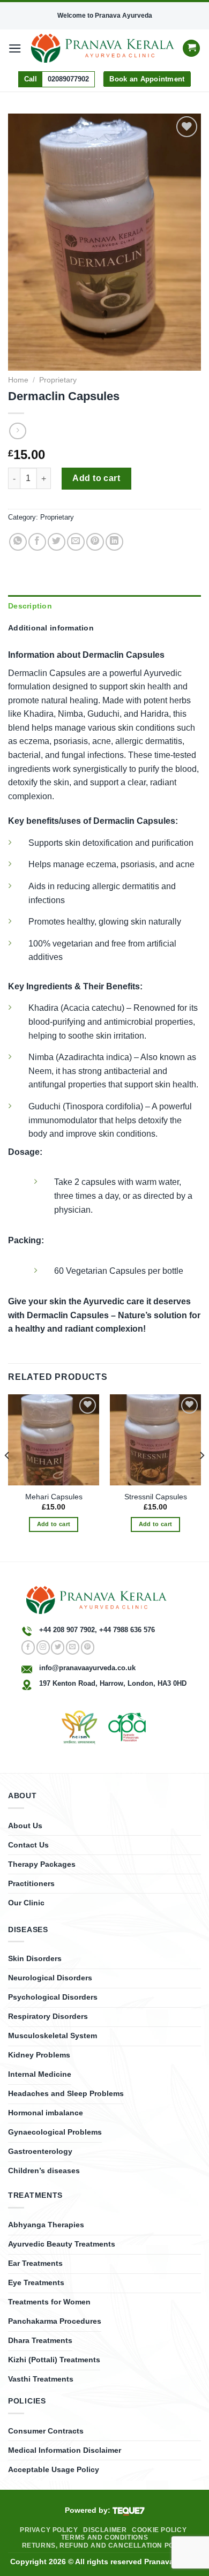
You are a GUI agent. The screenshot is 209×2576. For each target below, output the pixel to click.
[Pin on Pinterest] (95, 542)
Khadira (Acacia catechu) (76, 1008)
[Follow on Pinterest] (88, 1647)
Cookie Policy (159, 2530)
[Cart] (191, 48)
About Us (25, 1826)
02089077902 (68, 79)
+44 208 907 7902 (67, 1630)
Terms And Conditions (104, 2537)
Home (18, 380)
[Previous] (8, 1477)
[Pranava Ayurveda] (103, 48)
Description (30, 606)
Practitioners (31, 1883)
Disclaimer (105, 2530)
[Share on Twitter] (57, 542)
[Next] (201, 1477)
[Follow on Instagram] (43, 1647)
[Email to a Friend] (76, 542)
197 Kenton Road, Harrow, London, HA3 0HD (113, 1683)
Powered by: (89, 2510)
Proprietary (58, 380)
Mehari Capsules (54, 1497)
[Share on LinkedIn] (114, 542)
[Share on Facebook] (37, 542)
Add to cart (96, 478)
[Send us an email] (73, 1647)
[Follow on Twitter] (58, 1647)
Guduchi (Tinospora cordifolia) (86, 1106)
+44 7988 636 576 (127, 1630)
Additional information (51, 628)
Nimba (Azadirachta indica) (80, 1057)
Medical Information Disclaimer (65, 2450)
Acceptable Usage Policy (54, 2469)
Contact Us (28, 1845)
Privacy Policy (49, 2530)
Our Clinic (26, 1903)
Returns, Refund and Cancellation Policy (106, 2545)
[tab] (104, 606)
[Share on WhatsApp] (18, 542)
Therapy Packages (42, 1864)
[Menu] (15, 48)
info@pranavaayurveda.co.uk (87, 1668)
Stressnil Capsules (156, 1497)
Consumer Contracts (46, 2431)
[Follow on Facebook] (28, 1647)
